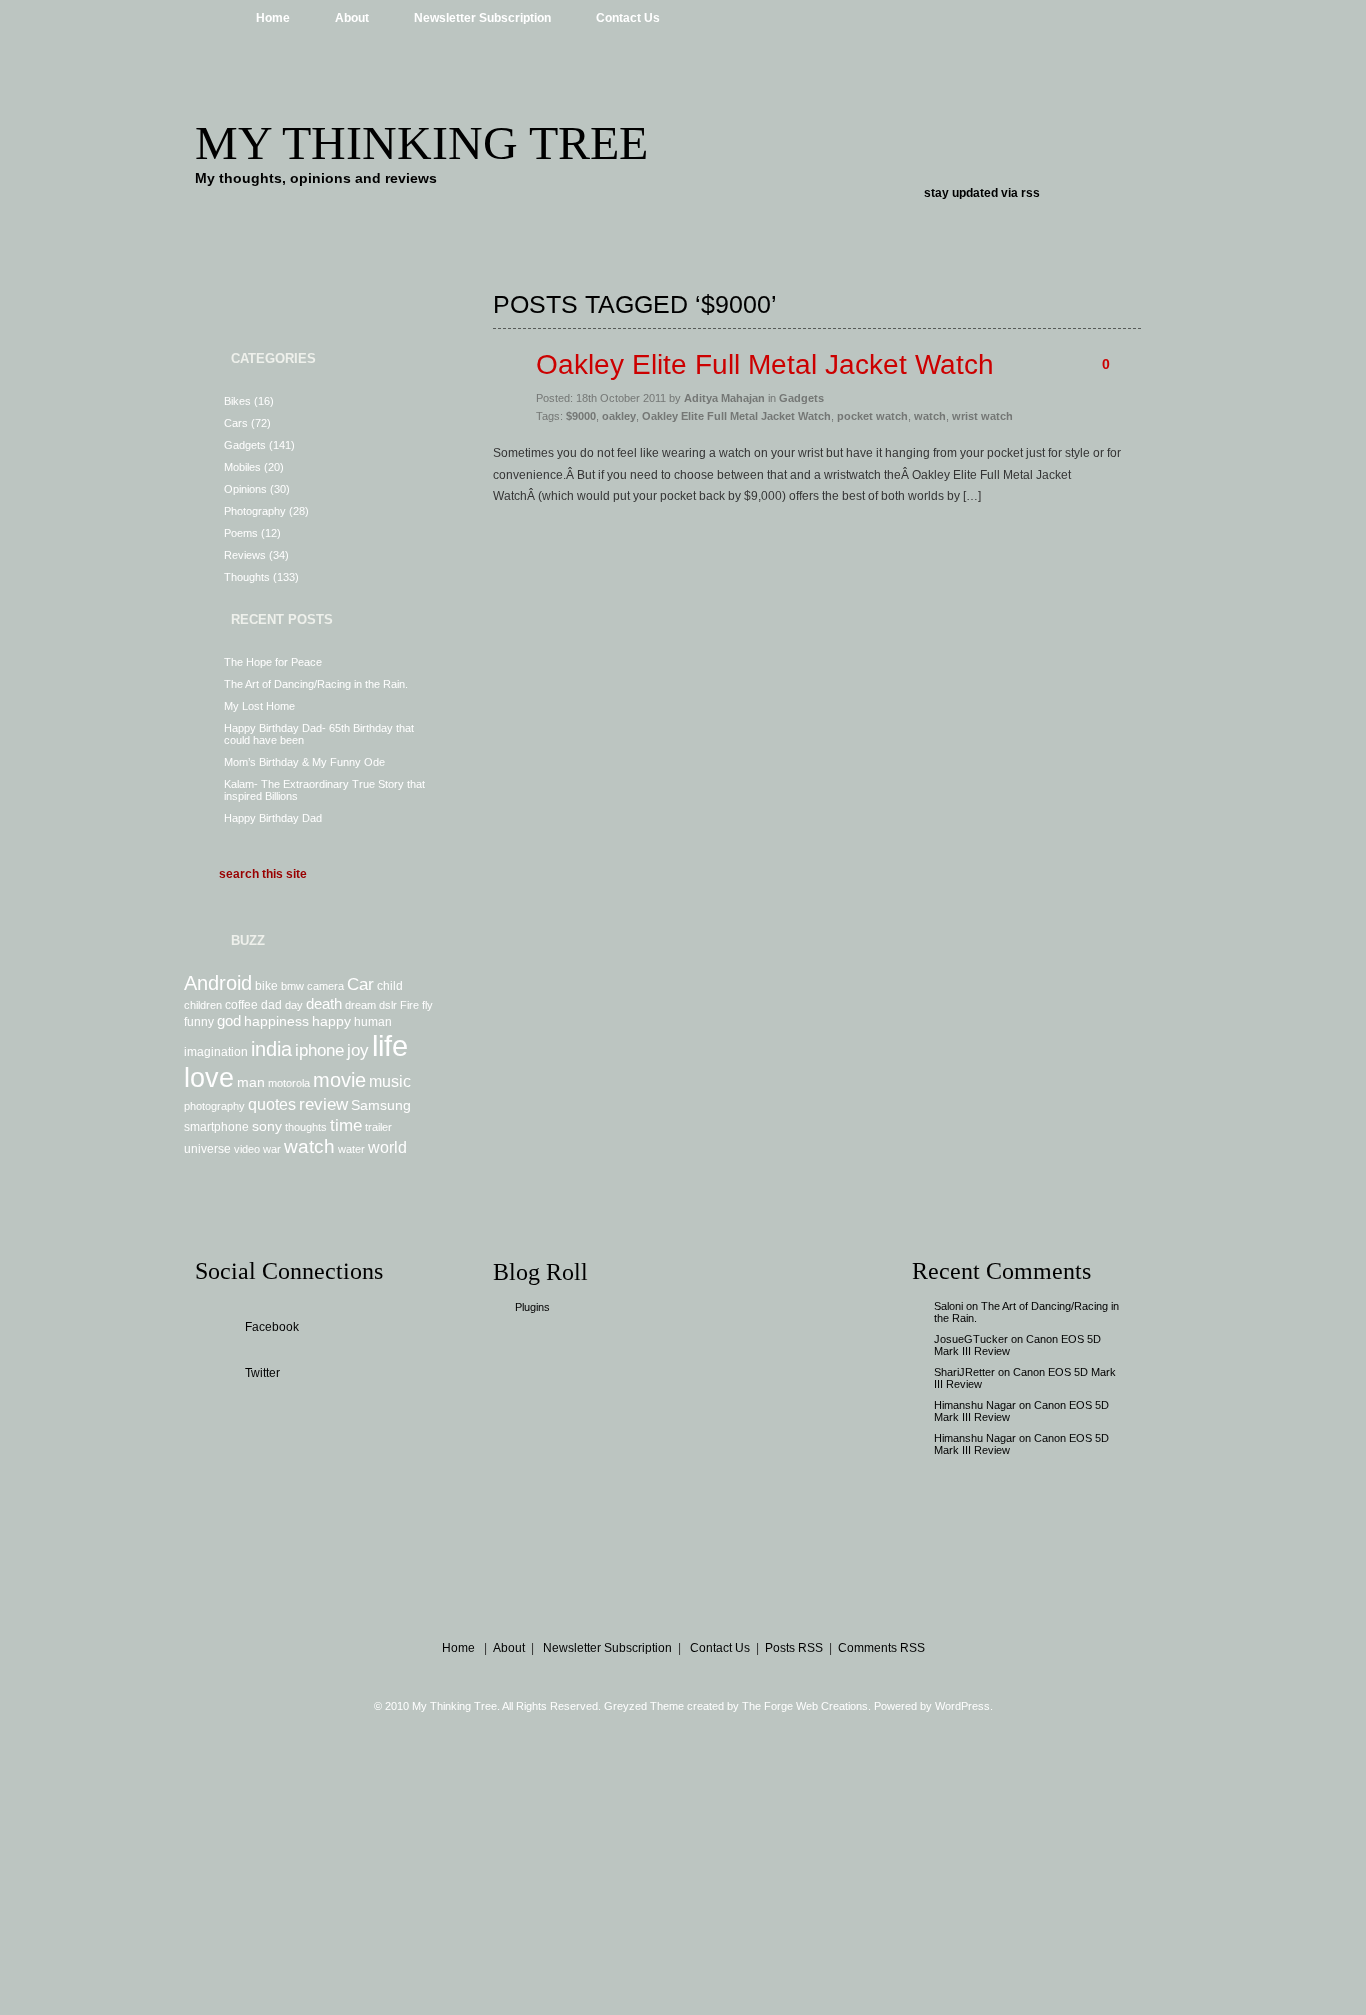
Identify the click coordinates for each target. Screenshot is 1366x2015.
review (323, 1104)
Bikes (237, 401)
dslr (388, 1005)
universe (207, 1149)
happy (331, 1021)
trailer (378, 1127)
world (387, 1147)
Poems (241, 533)
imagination (216, 1052)
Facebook (272, 1327)
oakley (619, 416)
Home (273, 18)
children (203, 1005)
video (247, 1149)
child (390, 986)
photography (214, 1106)
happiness (276, 1021)
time (346, 1125)
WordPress (962, 1706)
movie (339, 1080)
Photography (255, 511)
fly (427, 1005)
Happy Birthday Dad (273, 818)
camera (325, 986)
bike (266, 986)
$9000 (581, 416)
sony (267, 1126)
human (373, 1022)
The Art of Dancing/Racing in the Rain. (316, 684)
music (390, 1081)
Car (360, 984)
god (229, 1020)
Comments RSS (881, 1648)
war (272, 1149)
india (271, 1049)
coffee (241, 1005)
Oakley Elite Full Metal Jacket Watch (765, 364)
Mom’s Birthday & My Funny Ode (304, 762)
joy (358, 1050)
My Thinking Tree (421, 142)
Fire (409, 1005)
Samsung (381, 1105)
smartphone (216, 1127)
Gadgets (245, 445)
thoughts (306, 1127)
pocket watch (872, 416)
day (294, 1005)
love (209, 1078)
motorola (289, 1083)
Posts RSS (794, 1648)
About (352, 18)
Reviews (245, 555)
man (251, 1082)
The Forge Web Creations (805, 1706)
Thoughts (247, 577)
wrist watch (982, 416)
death (324, 1003)
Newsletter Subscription (482, 18)
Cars (236, 423)
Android (218, 983)
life (390, 1045)
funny (199, 1022)
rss (1030, 193)
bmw (292, 986)
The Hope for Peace (273, 662)
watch (309, 1146)
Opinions (245, 489)
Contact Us (628, 18)
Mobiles (242, 467)
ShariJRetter (964, 1372)
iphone (319, 1050)
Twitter (262, 1373)
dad (271, 1005)
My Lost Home (259, 706)
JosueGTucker (971, 1339)
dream (360, 1005)
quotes (272, 1104)
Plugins (532, 1307)
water (351, 1149)
